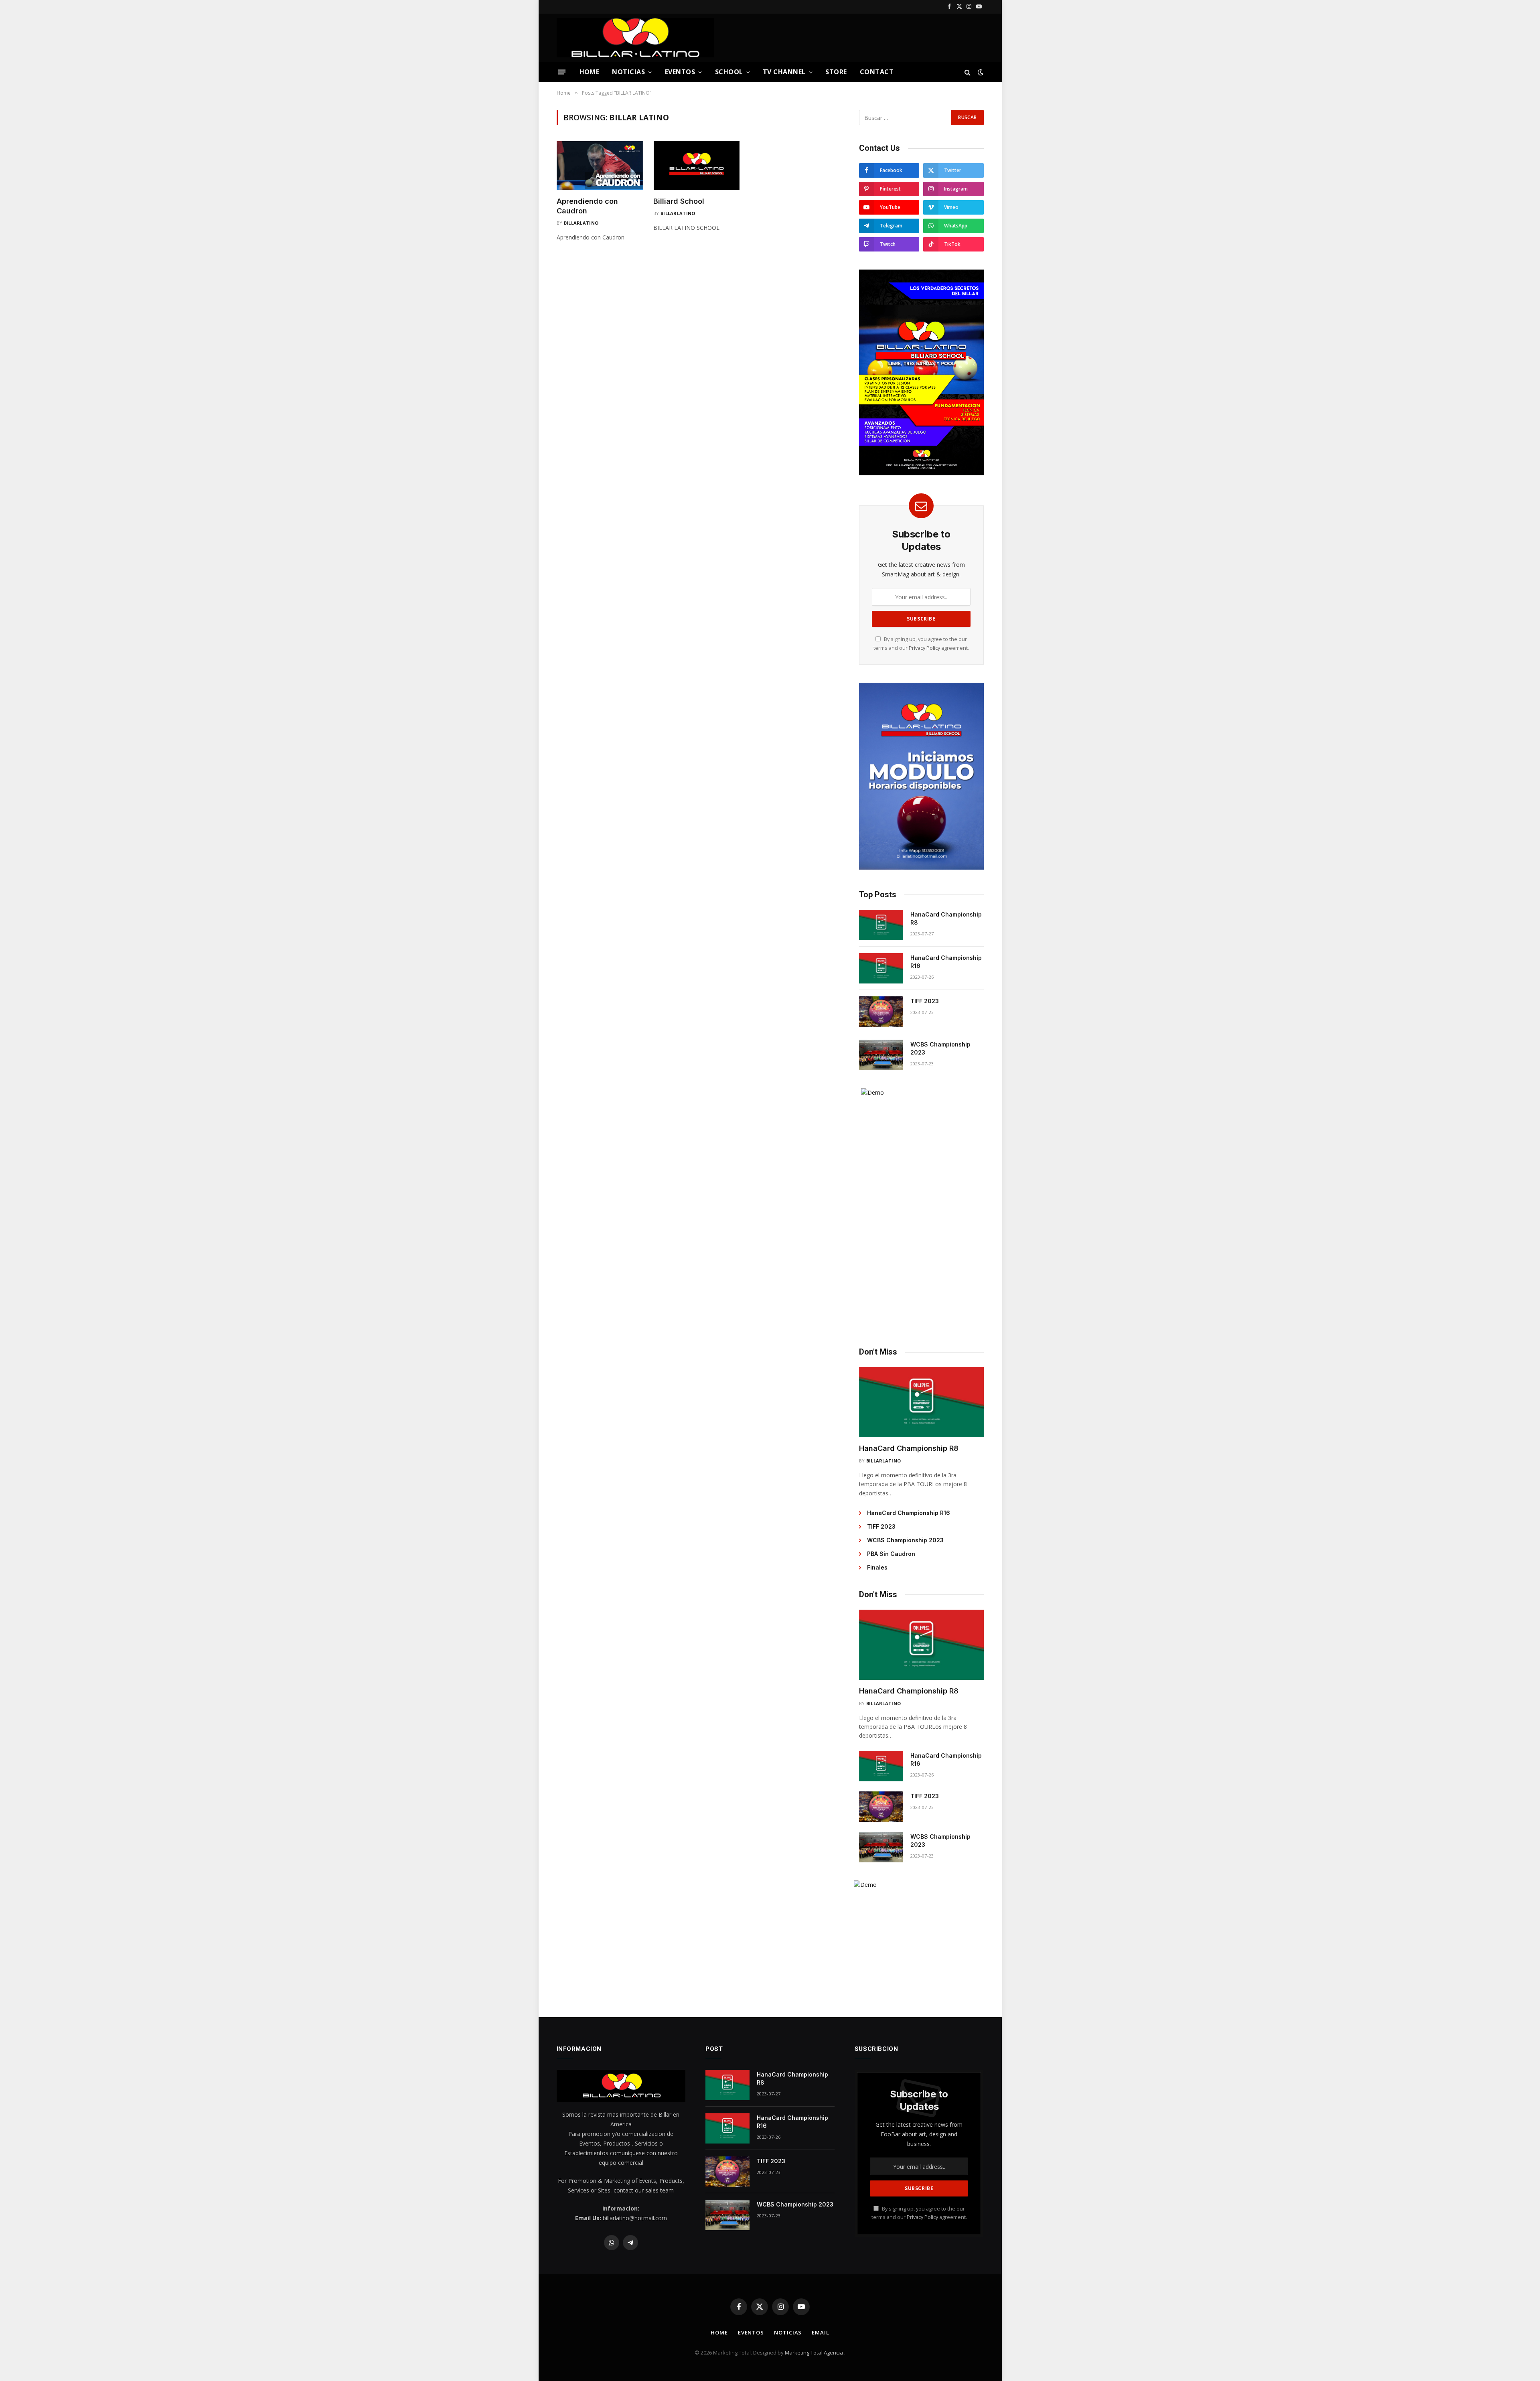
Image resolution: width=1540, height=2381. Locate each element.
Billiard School (679, 201)
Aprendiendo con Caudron (587, 206)
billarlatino (581, 223)
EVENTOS (680, 72)
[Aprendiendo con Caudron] (600, 165)
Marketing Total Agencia (815, 2353)
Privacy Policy (924, 648)
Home (719, 2332)
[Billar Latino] (635, 38)
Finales (877, 1567)
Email (821, 2332)
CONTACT (877, 72)
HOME (590, 72)
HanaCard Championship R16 (946, 962)
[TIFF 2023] (881, 1012)
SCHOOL (729, 72)
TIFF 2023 (925, 1001)
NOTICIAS (628, 72)
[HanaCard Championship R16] (881, 968)
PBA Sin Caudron (891, 1554)
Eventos (751, 2332)
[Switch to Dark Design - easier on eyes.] (980, 72)
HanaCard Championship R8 (946, 918)
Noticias (788, 2332)
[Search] (968, 72)
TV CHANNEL (784, 72)
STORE (836, 72)
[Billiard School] (696, 165)
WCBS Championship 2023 (940, 1048)
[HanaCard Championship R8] (881, 925)
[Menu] (561, 72)
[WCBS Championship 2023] (881, 1055)
